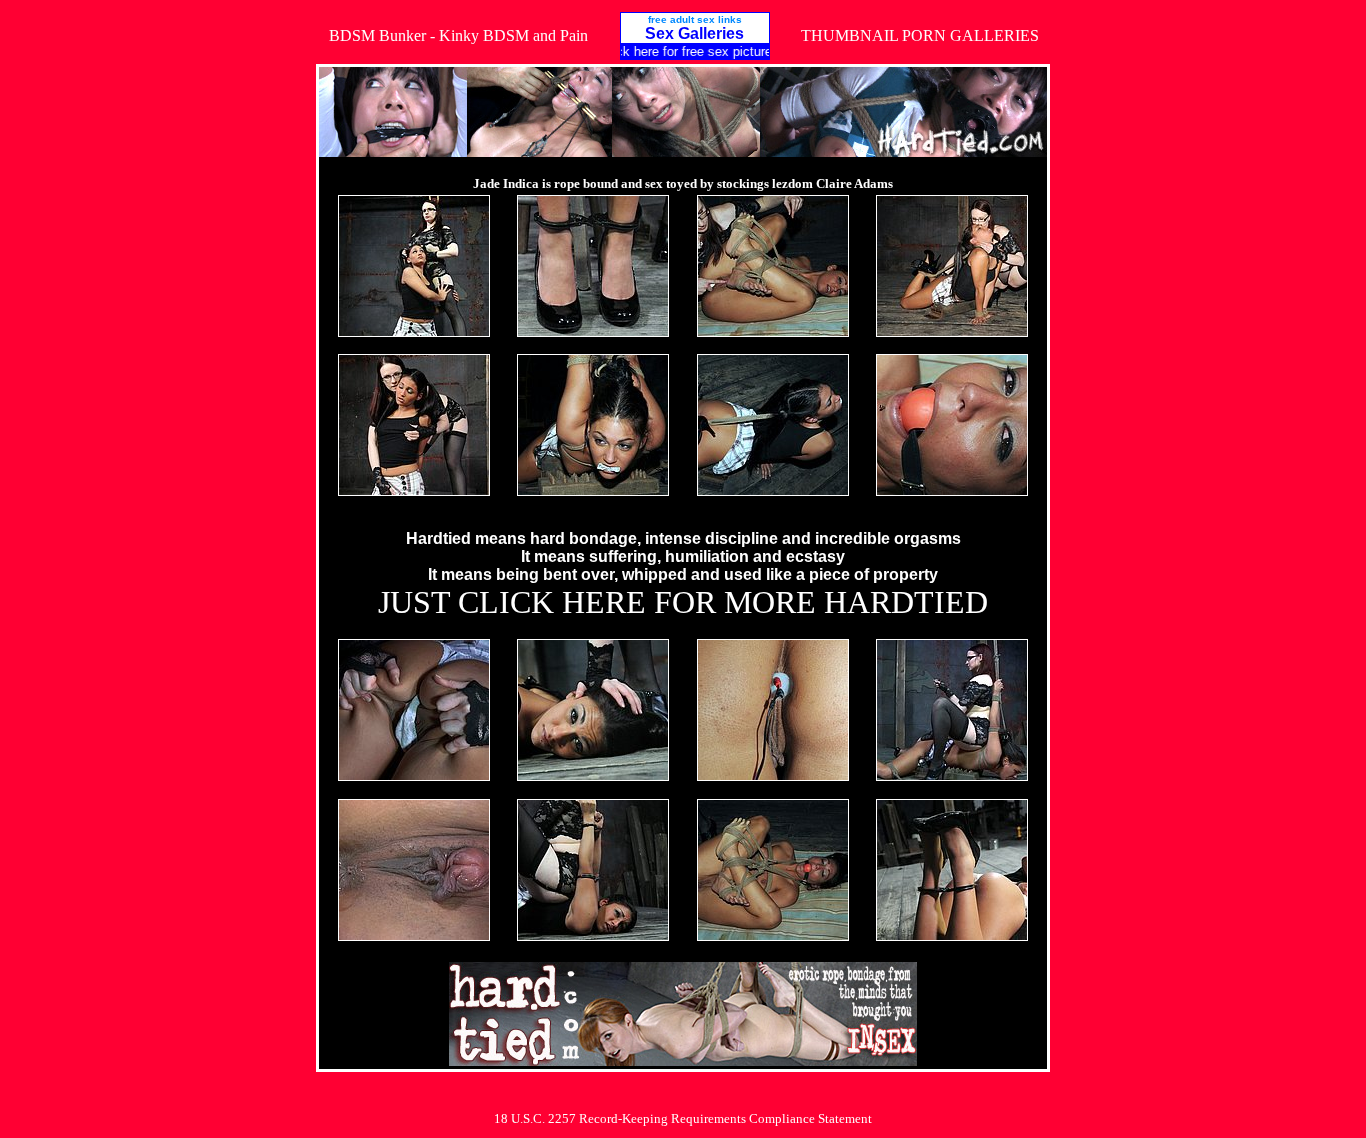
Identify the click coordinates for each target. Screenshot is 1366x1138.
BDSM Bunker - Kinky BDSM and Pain (458, 35)
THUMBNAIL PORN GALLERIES (920, 35)
